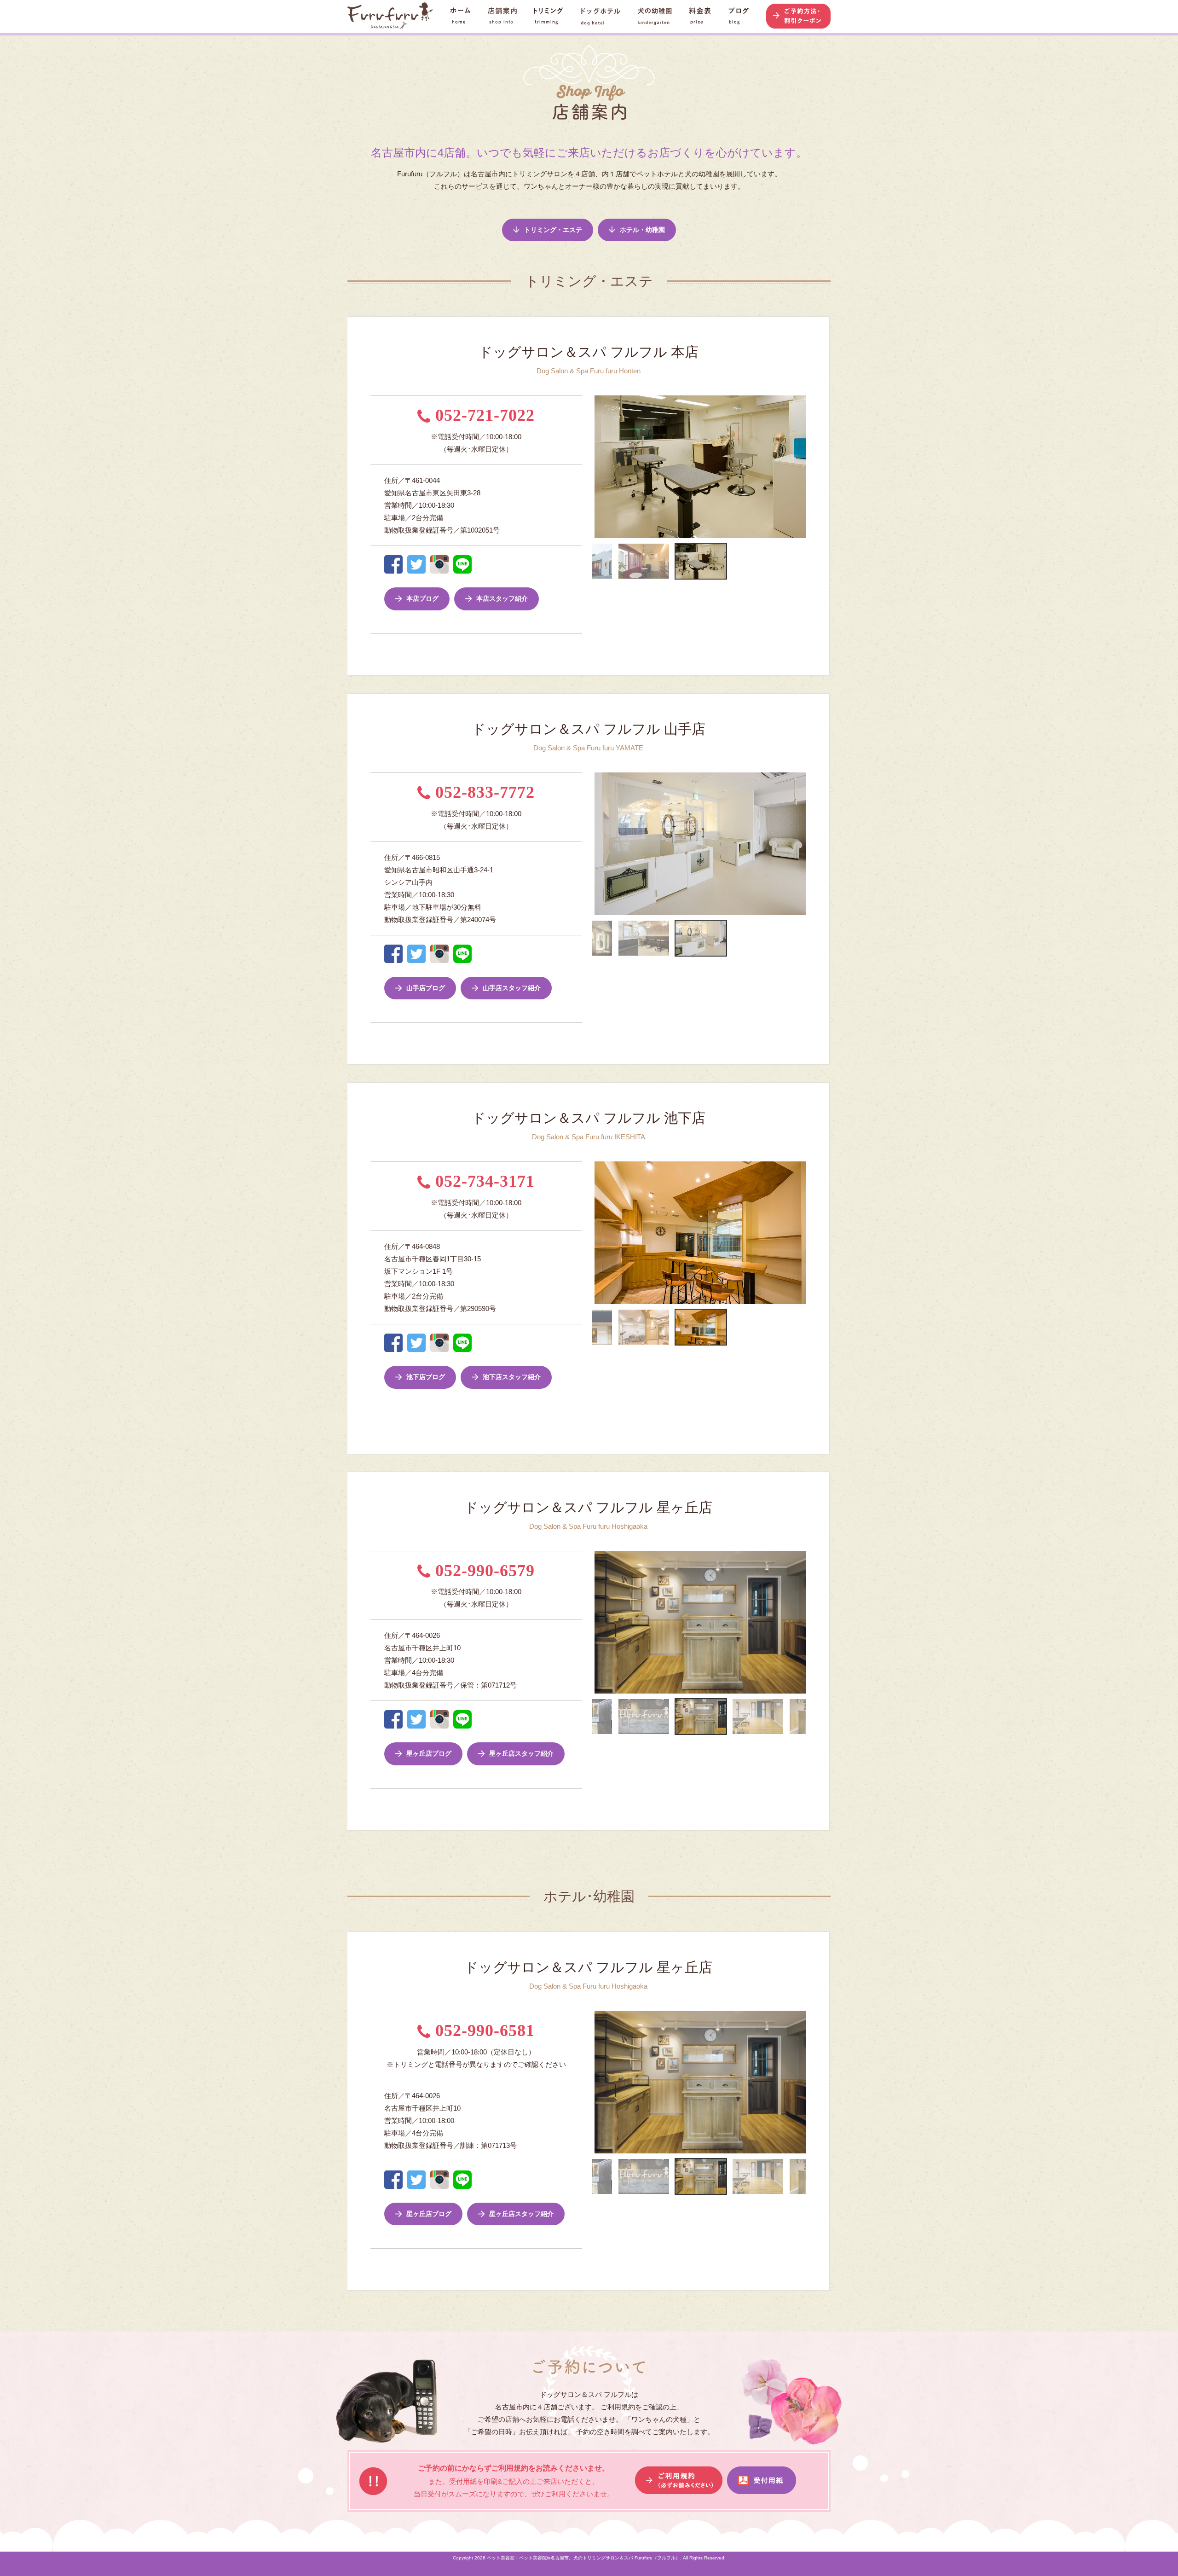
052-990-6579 (483, 1571)
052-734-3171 (483, 1181)
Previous (588, 467)
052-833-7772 (483, 792)
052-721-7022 (483, 415)
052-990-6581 (483, 2031)
